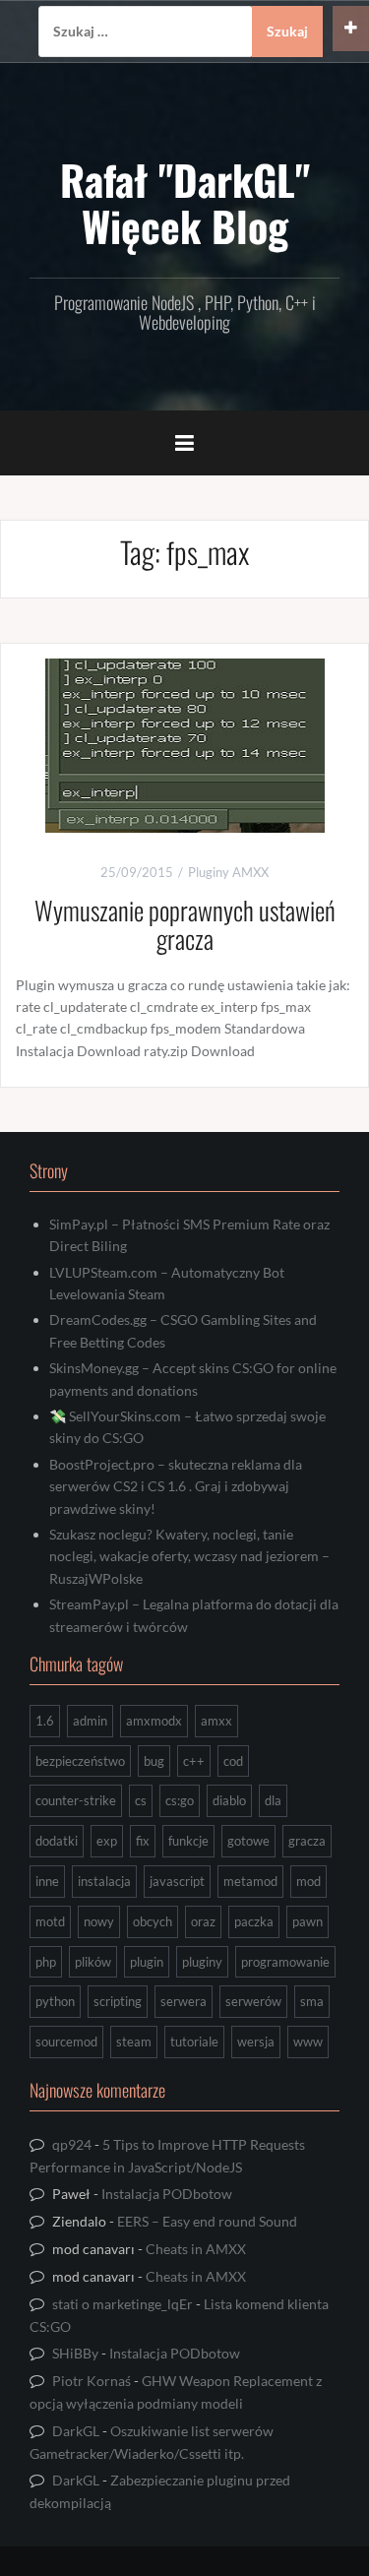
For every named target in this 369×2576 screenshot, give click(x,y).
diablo (229, 1800)
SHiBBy (75, 2353)
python (55, 2001)
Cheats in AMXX (196, 2249)
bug (154, 1761)
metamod (250, 1881)
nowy (99, 1921)
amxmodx (154, 1721)
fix (143, 1841)
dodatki (57, 1841)
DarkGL (76, 2431)
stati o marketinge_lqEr (123, 2304)
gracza (307, 1841)
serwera (184, 2001)
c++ (194, 1761)
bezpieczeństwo (80, 1761)
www (308, 2042)
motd (50, 1921)
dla (273, 1800)
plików (93, 1962)
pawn (307, 1921)
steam (134, 2042)
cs (141, 1800)
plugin (147, 1962)
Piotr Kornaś (92, 2381)
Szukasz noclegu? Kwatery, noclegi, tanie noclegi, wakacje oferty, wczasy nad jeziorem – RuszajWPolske (189, 1556)
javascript (177, 1881)
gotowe (248, 1841)
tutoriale (194, 2042)
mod (308, 1881)
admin (90, 1721)
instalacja (104, 1881)
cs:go (180, 1800)
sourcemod (66, 2042)
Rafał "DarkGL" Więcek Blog (185, 202)
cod (233, 1761)
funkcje (188, 1841)
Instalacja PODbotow (167, 2194)
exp (107, 1841)
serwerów (253, 2001)
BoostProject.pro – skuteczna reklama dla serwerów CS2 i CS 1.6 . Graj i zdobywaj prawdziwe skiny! (176, 1486)
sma (312, 2001)
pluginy (202, 1962)
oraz (203, 1921)
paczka (254, 1921)
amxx (216, 1721)
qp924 (72, 2144)
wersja (256, 2042)
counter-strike (76, 1800)
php (46, 1962)
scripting (118, 2001)
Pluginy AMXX (228, 872)
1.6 (45, 1721)
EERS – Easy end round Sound (207, 2221)
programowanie (285, 1962)
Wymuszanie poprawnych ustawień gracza (185, 924)
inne (47, 1881)
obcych (153, 1921)
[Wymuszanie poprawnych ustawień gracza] (185, 744)
